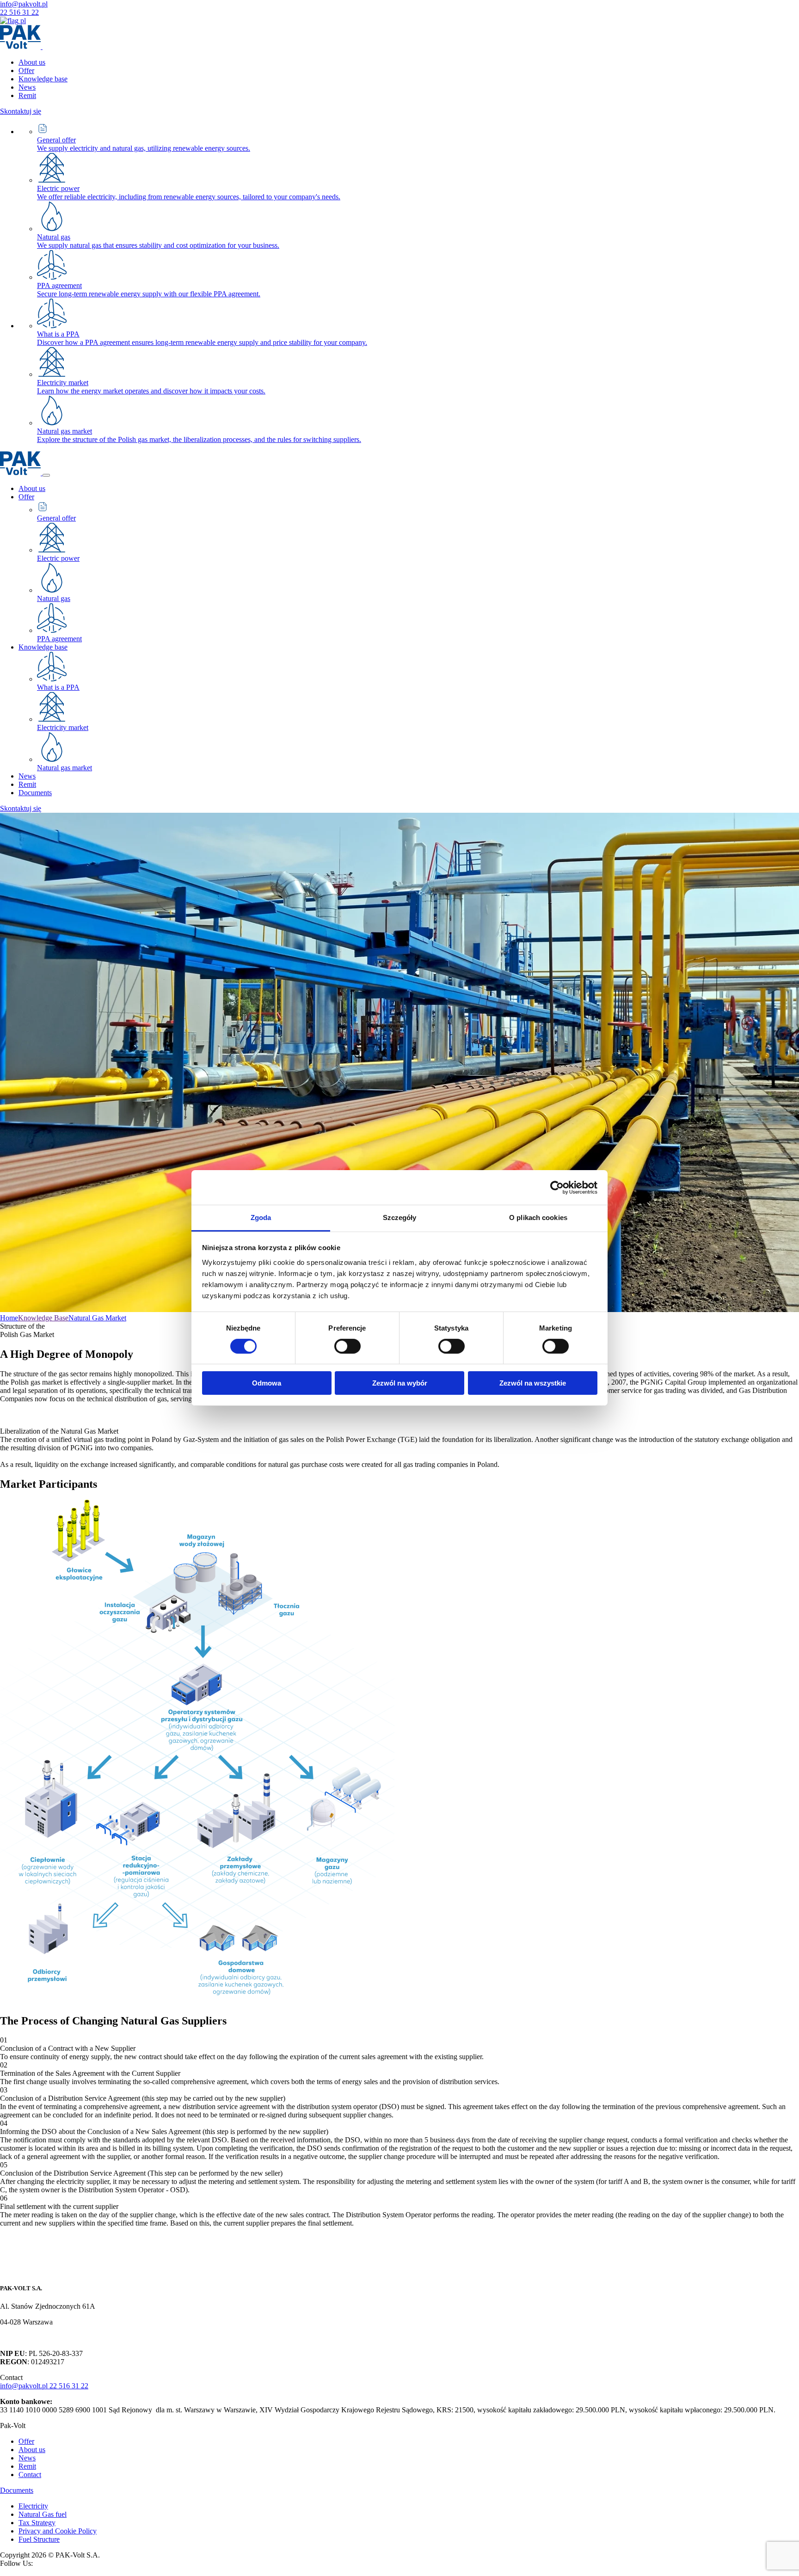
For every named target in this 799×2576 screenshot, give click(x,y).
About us (32, 2450)
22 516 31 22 (19, 12)
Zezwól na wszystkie (533, 1383)
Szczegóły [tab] (400, 1217)
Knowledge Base (43, 1318)
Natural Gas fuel (43, 2514)
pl (22, 21)
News (27, 2458)
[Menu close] (46, 475)
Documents (17, 2490)
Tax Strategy (37, 2523)
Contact (30, 2475)
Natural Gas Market (97, 1318)
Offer (26, 2441)
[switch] (347, 1346)
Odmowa (267, 1383)
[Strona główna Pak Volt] (31, 2270)
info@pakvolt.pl (24, 4)
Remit (27, 2466)
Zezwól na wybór (400, 1383)
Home (9, 1318)
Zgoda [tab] (261, 1217)
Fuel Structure (39, 2539)
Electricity (33, 2506)
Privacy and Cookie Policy (58, 2531)
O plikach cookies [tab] (538, 1217)
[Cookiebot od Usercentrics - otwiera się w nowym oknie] (557, 1187)
